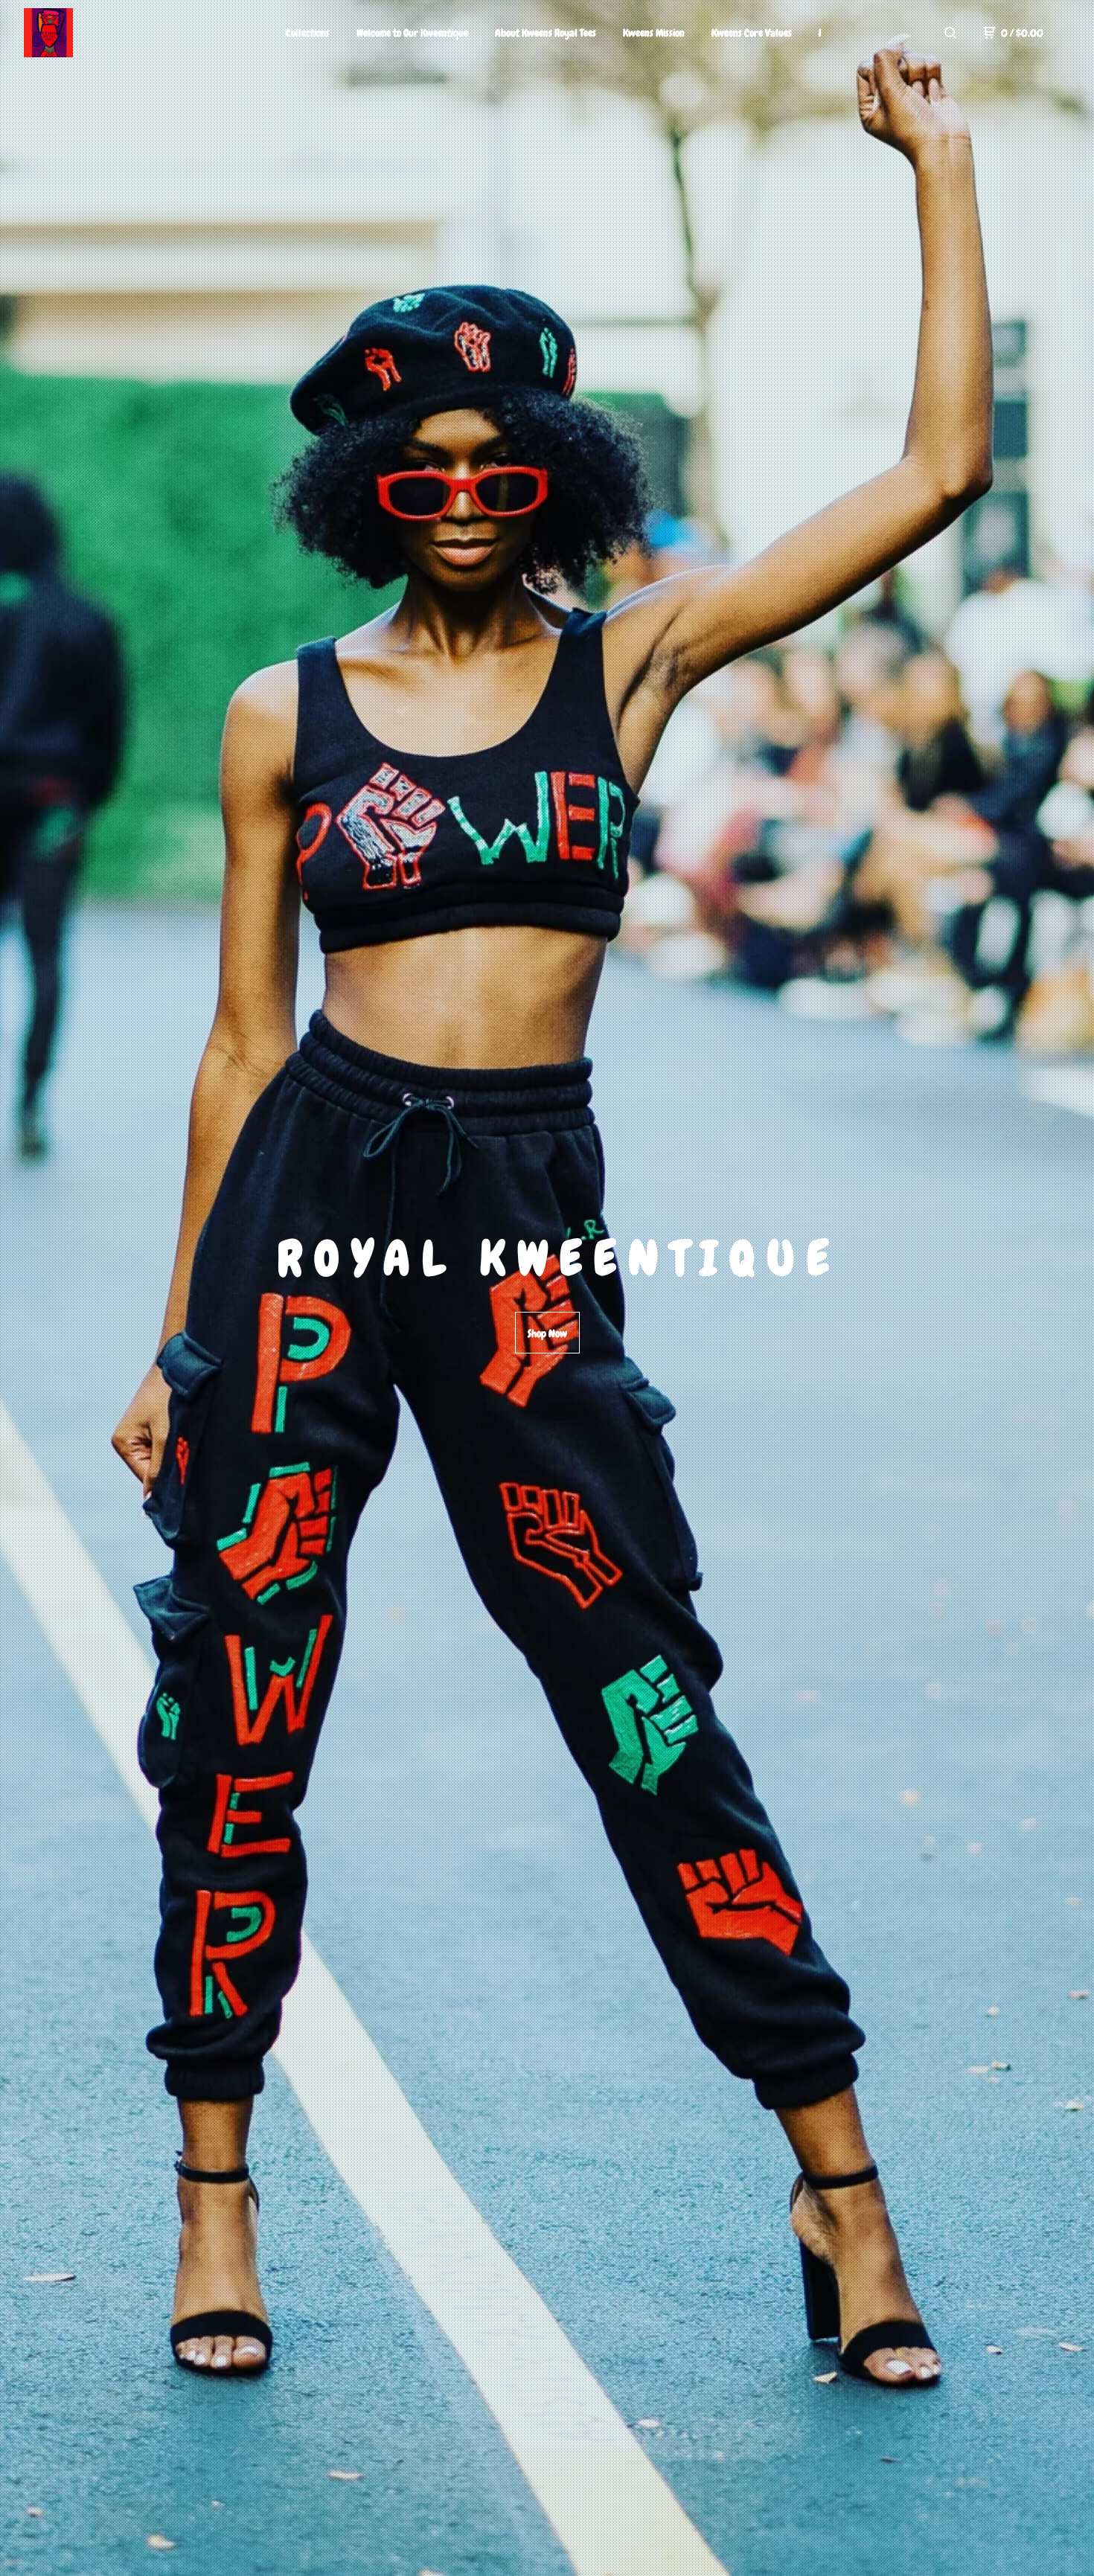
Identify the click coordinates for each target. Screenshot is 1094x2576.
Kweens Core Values (752, 33)
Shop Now (547, 1333)
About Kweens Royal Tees (546, 33)
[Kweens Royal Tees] (101, 33)
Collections (308, 33)
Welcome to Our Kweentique (412, 33)
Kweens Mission (654, 33)
